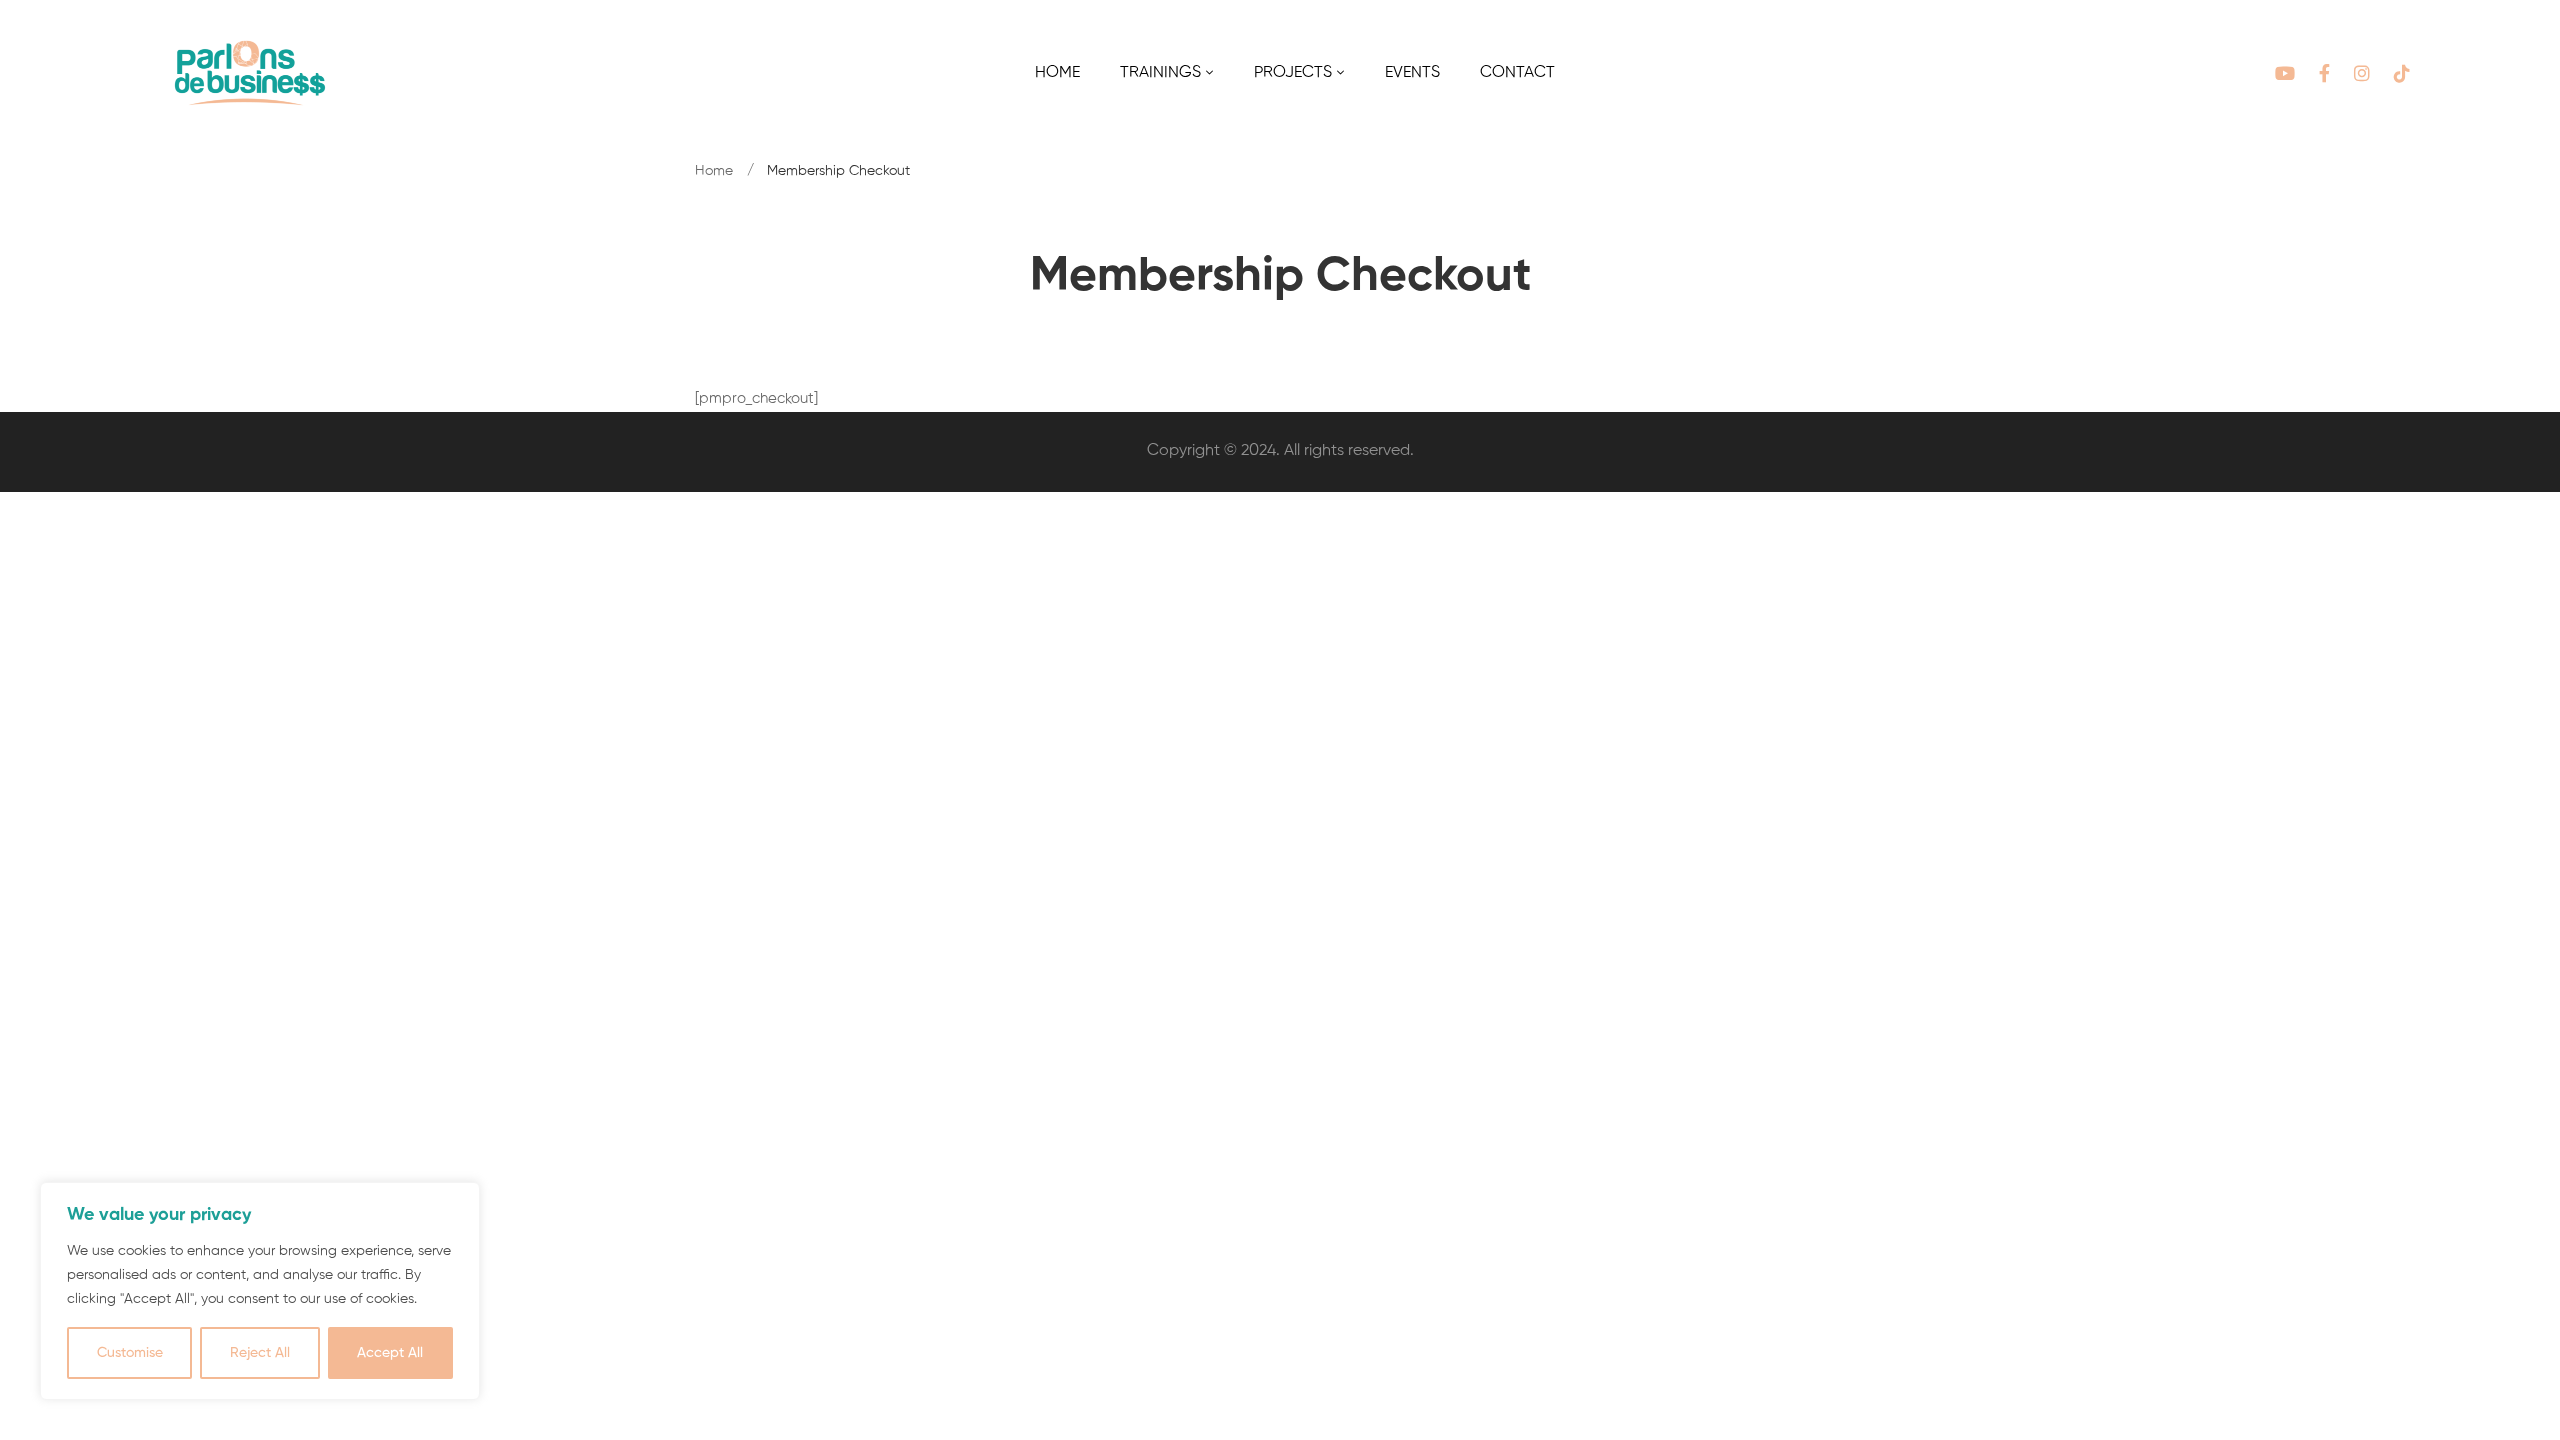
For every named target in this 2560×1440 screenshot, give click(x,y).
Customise (130, 1353)
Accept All (390, 1353)
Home (714, 171)
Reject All (260, 1353)
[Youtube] (2285, 72)
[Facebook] (2324, 72)
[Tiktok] (2402, 72)
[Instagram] (2362, 72)
